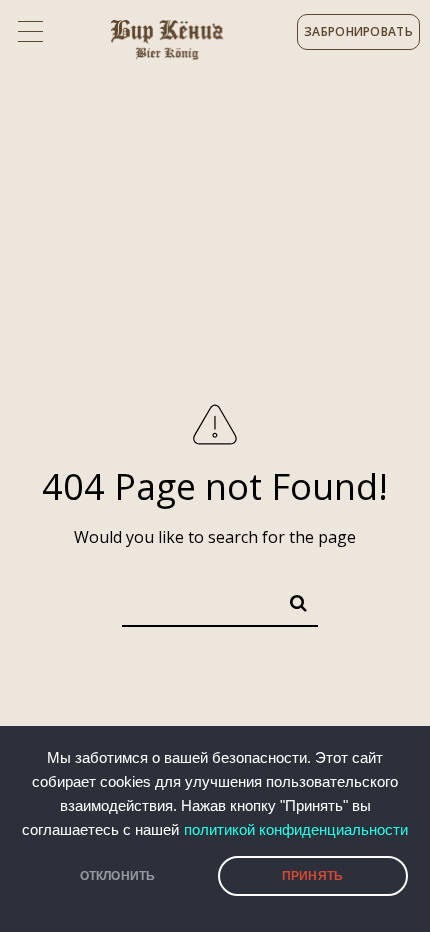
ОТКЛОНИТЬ (118, 876)
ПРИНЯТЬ (312, 876)
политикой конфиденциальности (296, 830)
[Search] (290, 599)
